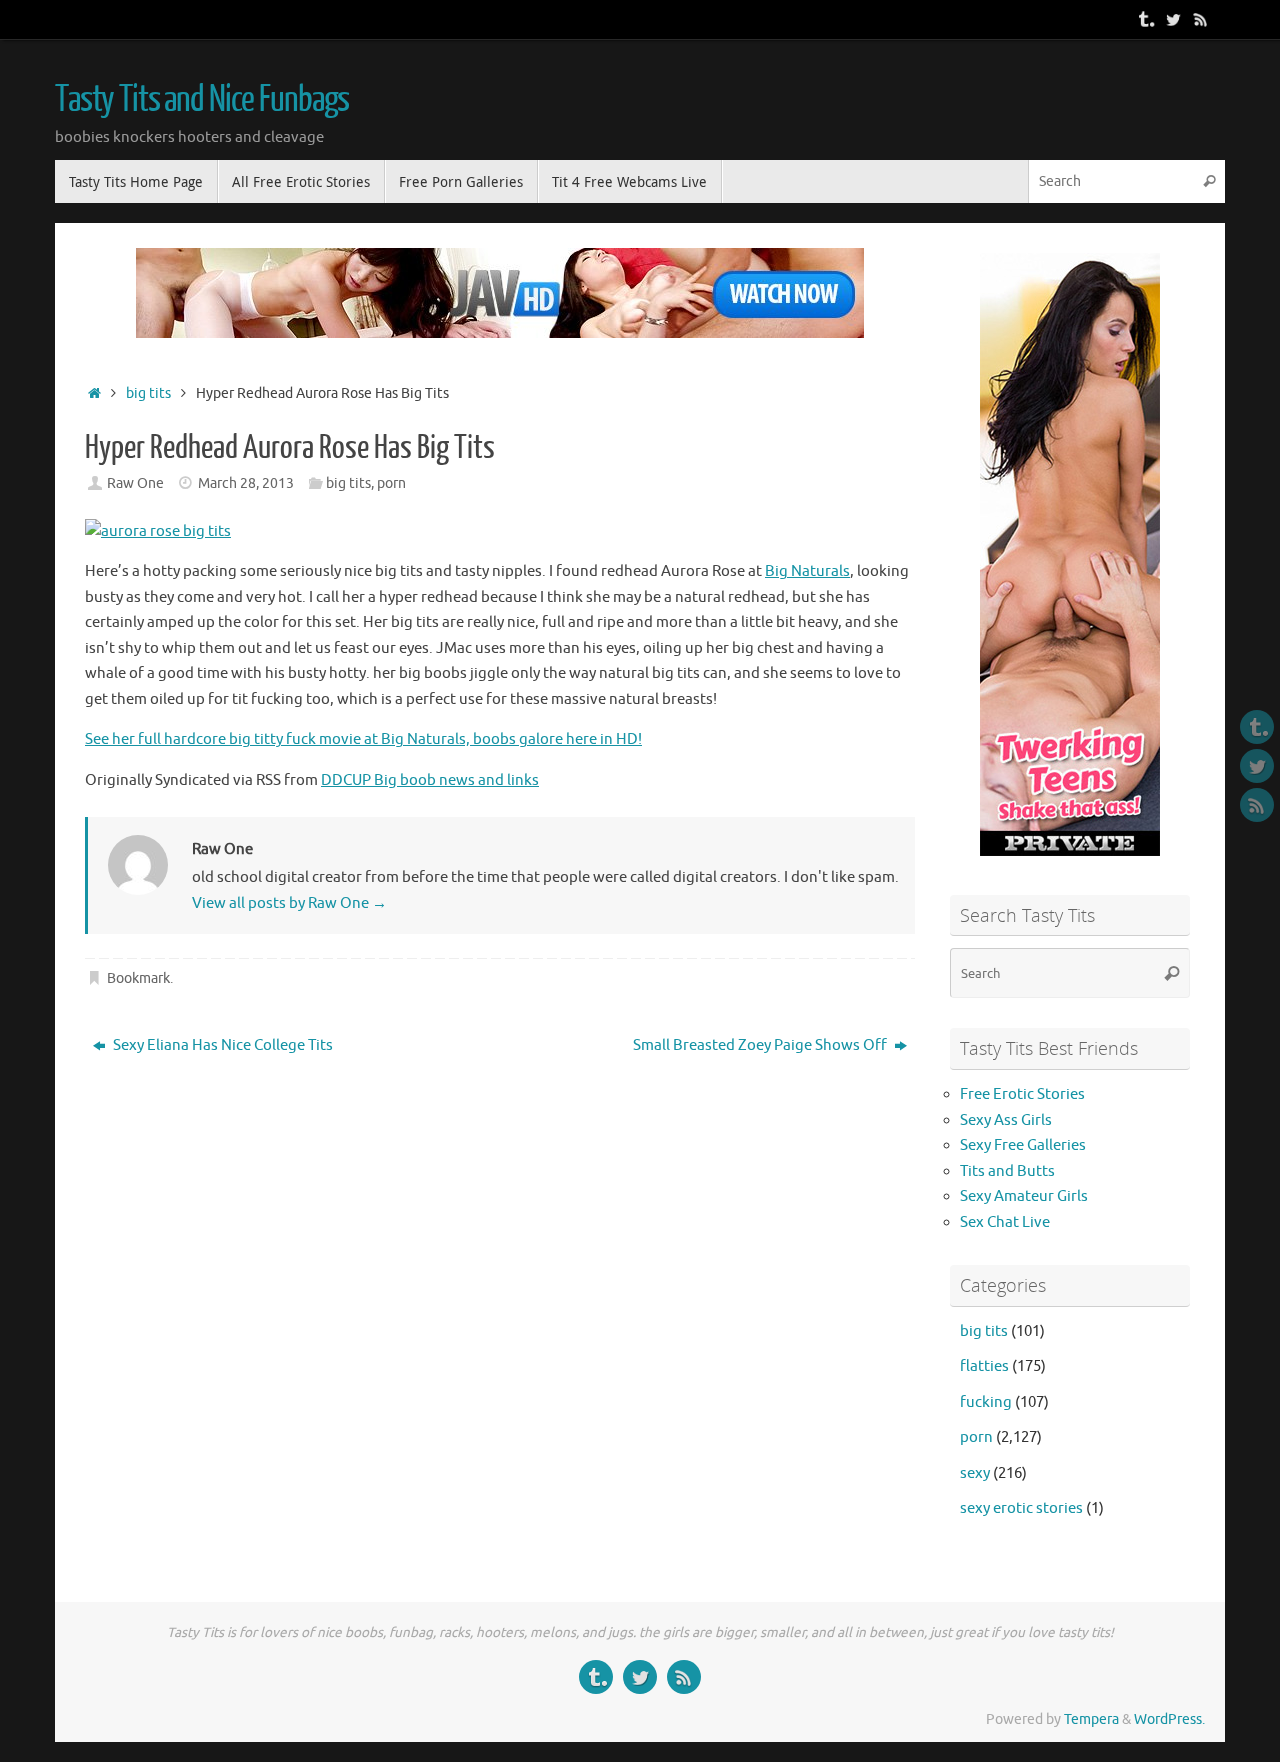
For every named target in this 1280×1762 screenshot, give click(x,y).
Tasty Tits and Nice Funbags (202, 100)
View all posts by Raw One (289, 903)
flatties (984, 1366)
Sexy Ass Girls (1006, 1120)
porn (391, 483)
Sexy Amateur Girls (1024, 1196)
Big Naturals (807, 571)
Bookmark (138, 978)
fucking (986, 1402)
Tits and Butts (1007, 1171)
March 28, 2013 (246, 483)
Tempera (1091, 1719)
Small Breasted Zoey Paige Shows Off (761, 1045)
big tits (148, 393)
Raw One (135, 483)
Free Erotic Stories (1022, 1094)
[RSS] (1201, 19)
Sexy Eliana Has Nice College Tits (221, 1045)
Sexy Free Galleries (1023, 1145)
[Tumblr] (1145, 19)
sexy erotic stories (1021, 1508)
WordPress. (1169, 1719)
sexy (975, 1473)
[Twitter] (1173, 19)
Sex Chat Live (1005, 1222)
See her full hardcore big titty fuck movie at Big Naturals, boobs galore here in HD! (363, 739)
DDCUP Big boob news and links (430, 780)
